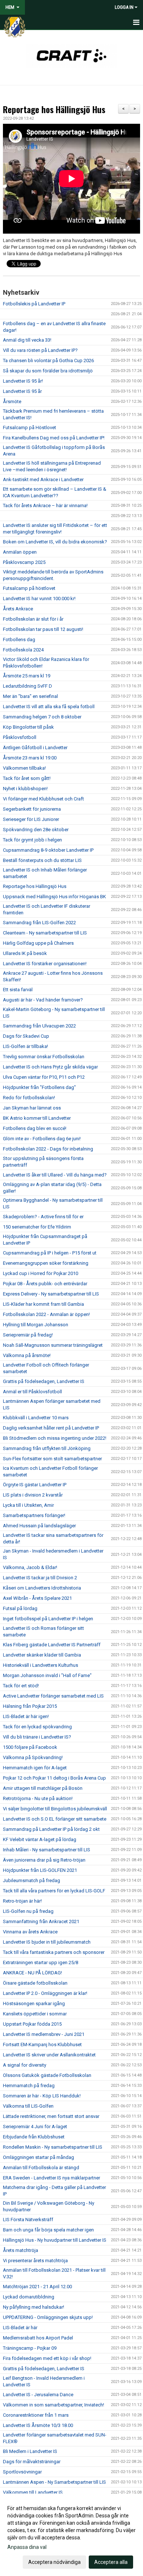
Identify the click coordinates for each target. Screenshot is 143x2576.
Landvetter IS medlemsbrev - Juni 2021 (44, 2034)
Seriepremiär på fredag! (28, 1335)
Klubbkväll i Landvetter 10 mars (36, 1418)
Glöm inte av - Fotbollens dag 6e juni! (42, 1139)
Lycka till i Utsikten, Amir (28, 1505)
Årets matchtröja (21, 2250)
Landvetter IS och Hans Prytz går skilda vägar (50, 1067)
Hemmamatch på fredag (29, 2086)
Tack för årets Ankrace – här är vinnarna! (45, 505)
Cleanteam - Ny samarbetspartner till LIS (45, 933)
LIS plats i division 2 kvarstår (33, 1495)
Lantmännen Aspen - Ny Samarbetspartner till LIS (54, 2482)
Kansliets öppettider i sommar (35, 2014)
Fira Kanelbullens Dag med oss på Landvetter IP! (54, 438)
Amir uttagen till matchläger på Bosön (43, 1788)
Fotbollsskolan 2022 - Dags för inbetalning (48, 1149)
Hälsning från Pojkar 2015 (30, 1706)
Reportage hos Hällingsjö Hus (54, 109)
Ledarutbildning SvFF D (27, 686)
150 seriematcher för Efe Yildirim (37, 1227)
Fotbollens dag (19, 640)
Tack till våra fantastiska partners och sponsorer (54, 1952)
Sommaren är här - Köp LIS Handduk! (42, 2096)
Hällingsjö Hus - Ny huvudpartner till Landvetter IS (55, 2240)
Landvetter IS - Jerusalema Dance (38, 2395)
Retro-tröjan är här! (22, 1901)
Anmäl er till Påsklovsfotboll (32, 1392)
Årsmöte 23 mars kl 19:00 (30, 758)
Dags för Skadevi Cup (26, 1036)
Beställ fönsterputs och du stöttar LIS (42, 860)
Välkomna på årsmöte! (27, 1355)
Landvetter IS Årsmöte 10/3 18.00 (38, 2425)
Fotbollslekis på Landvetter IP (34, 304)
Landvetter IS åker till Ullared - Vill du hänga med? (55, 1175)
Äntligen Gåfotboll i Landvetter (35, 748)
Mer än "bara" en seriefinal (30, 696)
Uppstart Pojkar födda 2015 (32, 2024)
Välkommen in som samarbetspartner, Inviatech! (54, 2405)
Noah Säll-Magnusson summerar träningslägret (53, 1345)
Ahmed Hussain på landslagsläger (39, 1526)
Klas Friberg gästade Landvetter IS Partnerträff (52, 1645)
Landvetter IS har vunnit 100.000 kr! (39, 599)
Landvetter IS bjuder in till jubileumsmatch (47, 1942)
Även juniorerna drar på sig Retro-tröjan (44, 1860)
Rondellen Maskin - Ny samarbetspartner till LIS (53, 2147)
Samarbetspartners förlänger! (34, 1515)
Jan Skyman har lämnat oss (32, 1108)
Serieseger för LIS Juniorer (31, 819)
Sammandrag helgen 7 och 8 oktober (42, 717)
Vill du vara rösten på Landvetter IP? (40, 350)
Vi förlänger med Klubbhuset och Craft (43, 799)
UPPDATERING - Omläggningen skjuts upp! (48, 2317)
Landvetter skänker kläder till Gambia (42, 1655)
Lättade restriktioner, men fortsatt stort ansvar (51, 2116)
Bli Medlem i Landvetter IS (30, 2451)
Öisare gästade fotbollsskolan (35, 1983)
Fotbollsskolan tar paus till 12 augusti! (43, 629)
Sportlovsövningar (22, 2472)
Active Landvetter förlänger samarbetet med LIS (53, 1696)
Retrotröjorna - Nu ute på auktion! (38, 1798)
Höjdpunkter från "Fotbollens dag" (39, 1087)
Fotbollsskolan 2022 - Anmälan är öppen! (46, 1314)
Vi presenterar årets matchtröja (35, 2261)
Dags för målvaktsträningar (32, 2462)
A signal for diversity (25, 2065)
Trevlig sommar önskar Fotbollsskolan (44, 1057)
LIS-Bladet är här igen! (26, 1716)
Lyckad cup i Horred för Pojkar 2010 (41, 1273)
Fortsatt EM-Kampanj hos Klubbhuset (42, 2045)
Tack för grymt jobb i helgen (32, 840)
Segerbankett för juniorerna (32, 809)
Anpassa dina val (27, 2547)
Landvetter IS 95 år (22, 391)
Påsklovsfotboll (20, 737)
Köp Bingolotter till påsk (28, 727)
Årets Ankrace (18, 609)
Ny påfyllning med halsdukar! (34, 2307)
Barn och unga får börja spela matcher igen (48, 2230)
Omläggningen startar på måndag (38, 2157)
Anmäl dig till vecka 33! (27, 340)
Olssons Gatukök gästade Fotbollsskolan (47, 2075)
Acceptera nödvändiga (54, 2562)
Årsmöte (12, 402)
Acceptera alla (111, 2562)
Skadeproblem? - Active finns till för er (43, 1217)
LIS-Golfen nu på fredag (28, 1911)
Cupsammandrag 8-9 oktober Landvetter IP (48, 850)
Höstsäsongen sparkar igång (34, 2003)
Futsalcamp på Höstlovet (30, 428)
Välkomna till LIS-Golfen (28, 2106)
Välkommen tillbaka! (24, 768)
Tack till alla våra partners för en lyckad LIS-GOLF (54, 1891)
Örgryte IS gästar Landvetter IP (35, 1485)
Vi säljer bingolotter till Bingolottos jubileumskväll (55, 1809)
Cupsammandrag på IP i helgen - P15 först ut (50, 1253)
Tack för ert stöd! (21, 1686)
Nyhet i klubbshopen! (25, 789)
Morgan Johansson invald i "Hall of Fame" (47, 1675)
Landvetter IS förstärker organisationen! (45, 964)
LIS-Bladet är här (20, 2328)
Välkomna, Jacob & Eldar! (30, 1567)
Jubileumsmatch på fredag (32, 1880)
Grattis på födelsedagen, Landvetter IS (44, 1381)
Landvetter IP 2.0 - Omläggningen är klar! (45, 1993)
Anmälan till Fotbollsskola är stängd (41, 2168)
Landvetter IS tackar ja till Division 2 (40, 1578)
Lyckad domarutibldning (29, 2297)
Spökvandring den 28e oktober (36, 830)
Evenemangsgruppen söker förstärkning (46, 1263)
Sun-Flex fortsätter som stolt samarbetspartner (52, 1459)
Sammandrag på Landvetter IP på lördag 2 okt (51, 1829)
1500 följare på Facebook (30, 1747)
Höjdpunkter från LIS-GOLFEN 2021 (40, 1870)
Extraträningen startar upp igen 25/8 (41, 1962)
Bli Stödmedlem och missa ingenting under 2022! (55, 1438)
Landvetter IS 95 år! (23, 381)
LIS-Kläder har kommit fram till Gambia (43, 1304)
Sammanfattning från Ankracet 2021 (41, 1921)
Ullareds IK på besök (25, 953)
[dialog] (71, 2535)
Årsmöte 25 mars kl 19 (27, 676)
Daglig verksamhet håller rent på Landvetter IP (51, 1428)
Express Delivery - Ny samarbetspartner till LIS (51, 1294)
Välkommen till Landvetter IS (33, 2492)
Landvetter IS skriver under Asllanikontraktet (49, 2055)
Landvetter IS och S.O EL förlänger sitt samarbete (55, 1819)
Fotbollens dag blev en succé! (35, 1128)
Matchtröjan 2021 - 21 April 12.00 (37, 2287)
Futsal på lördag (20, 1608)
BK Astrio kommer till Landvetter (37, 1118)
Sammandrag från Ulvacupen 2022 (39, 1026)
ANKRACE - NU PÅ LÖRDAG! (32, 1973)
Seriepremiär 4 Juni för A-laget (35, 2127)
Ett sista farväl (18, 990)
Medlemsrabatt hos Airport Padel (38, 2338)
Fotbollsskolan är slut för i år (33, 619)
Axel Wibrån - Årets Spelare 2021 (37, 1598)
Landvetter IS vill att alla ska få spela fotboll (49, 707)
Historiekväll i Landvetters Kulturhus (41, 1665)
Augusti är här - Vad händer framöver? (43, 1000)
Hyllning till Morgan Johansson (36, 1325)
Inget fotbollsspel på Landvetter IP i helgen (48, 1619)
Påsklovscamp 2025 (24, 562)
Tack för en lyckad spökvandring (37, 1727)
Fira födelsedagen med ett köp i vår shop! (47, 2358)
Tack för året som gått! (27, 778)
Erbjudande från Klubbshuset (34, 2137)
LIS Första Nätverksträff (28, 2220)
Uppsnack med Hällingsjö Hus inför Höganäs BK (54, 897)
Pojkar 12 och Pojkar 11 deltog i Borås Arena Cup (54, 1778)
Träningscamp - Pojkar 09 (30, 2348)
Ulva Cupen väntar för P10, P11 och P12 (44, 1077)
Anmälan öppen (20, 552)
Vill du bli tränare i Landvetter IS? (37, 1737)
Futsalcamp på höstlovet (29, 588)
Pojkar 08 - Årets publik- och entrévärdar (45, 1284)
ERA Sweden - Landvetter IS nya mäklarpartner (52, 2178)
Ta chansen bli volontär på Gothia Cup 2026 (48, 360)
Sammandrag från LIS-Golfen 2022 (39, 923)
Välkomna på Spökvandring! (33, 1757)
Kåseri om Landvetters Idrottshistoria (42, 1588)
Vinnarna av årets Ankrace (30, 1932)
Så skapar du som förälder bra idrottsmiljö (48, 371)
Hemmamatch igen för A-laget (35, 1768)
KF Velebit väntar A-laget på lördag (40, 1839)
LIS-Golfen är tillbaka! (25, 1046)
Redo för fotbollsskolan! (29, 1098)
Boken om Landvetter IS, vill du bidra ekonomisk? (55, 542)
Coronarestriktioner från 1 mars (36, 2415)
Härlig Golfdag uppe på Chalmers (38, 943)
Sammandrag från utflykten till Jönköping (47, 1448)
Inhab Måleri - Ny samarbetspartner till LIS (47, 1850)
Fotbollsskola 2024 (23, 650)
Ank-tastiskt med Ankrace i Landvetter (43, 479)
